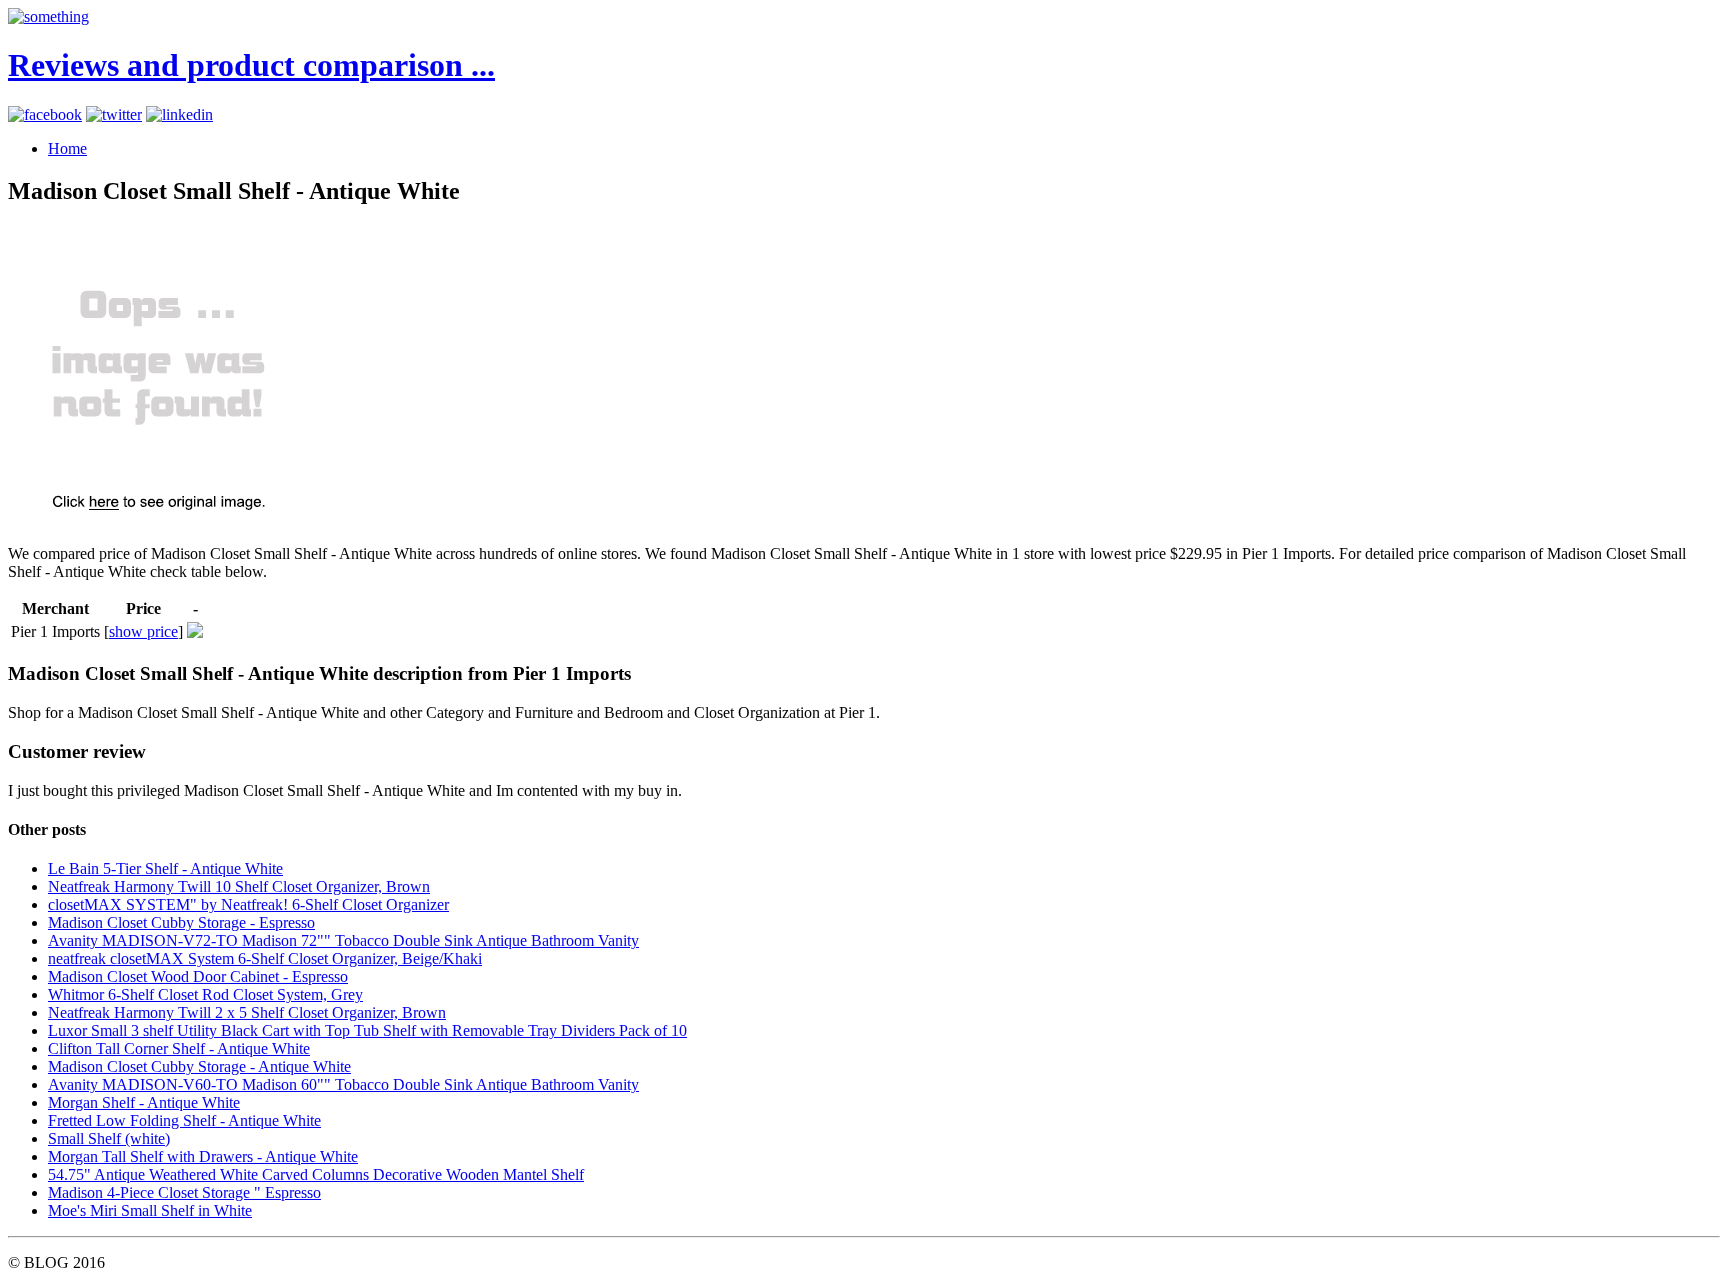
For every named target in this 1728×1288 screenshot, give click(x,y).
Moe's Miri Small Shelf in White (150, 1210)
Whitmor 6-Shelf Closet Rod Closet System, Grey (205, 994)
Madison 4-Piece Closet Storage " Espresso (184, 1192)
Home (67, 148)
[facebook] (45, 114)
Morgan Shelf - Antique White (144, 1102)
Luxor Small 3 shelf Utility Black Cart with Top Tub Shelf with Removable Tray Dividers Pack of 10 (367, 1030)
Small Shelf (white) (109, 1138)
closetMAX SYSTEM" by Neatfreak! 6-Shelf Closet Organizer (248, 904)
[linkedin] (179, 114)
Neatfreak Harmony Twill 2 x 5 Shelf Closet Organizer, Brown (247, 1012)
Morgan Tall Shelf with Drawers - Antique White (203, 1156)
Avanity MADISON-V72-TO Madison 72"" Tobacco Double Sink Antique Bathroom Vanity (343, 940)
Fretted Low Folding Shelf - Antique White (184, 1120)
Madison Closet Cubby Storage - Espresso (181, 922)
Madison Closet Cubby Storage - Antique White (199, 1066)
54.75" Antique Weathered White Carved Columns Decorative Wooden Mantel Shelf (316, 1174)
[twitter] (114, 114)
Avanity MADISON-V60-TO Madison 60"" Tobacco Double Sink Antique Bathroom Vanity (343, 1084)
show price (143, 631)
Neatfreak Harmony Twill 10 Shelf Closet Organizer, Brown (239, 886)
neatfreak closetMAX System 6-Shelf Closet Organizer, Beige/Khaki (265, 958)
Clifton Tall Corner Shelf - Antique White (179, 1048)
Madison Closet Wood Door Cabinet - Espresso (198, 976)
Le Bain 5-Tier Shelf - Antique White (165, 868)
